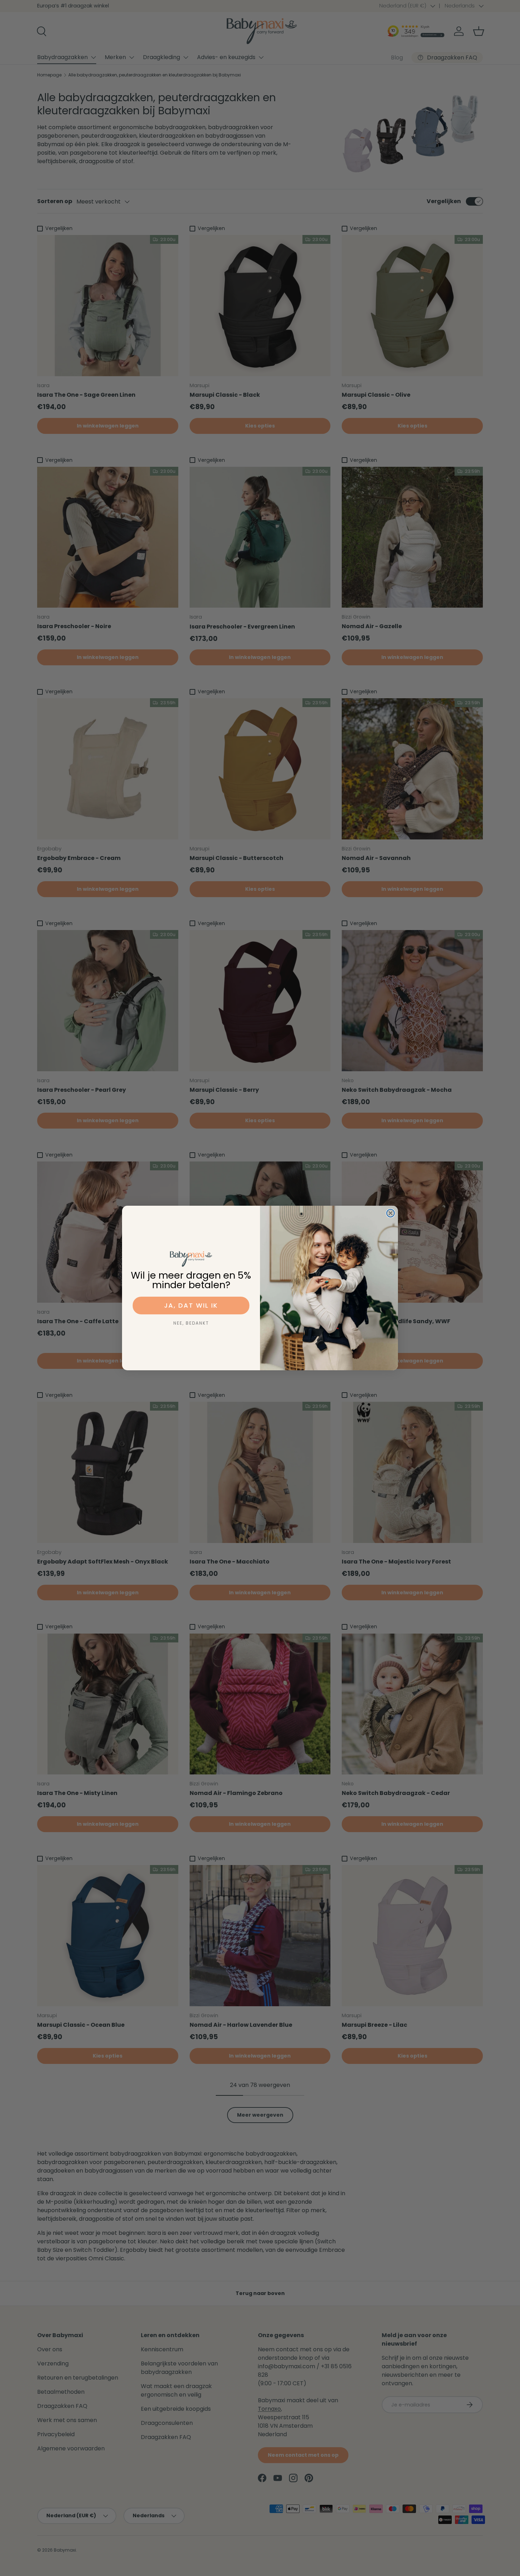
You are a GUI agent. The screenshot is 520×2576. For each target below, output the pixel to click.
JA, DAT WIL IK (191, 1305)
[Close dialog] (391, 1213)
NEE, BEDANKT (191, 1323)
